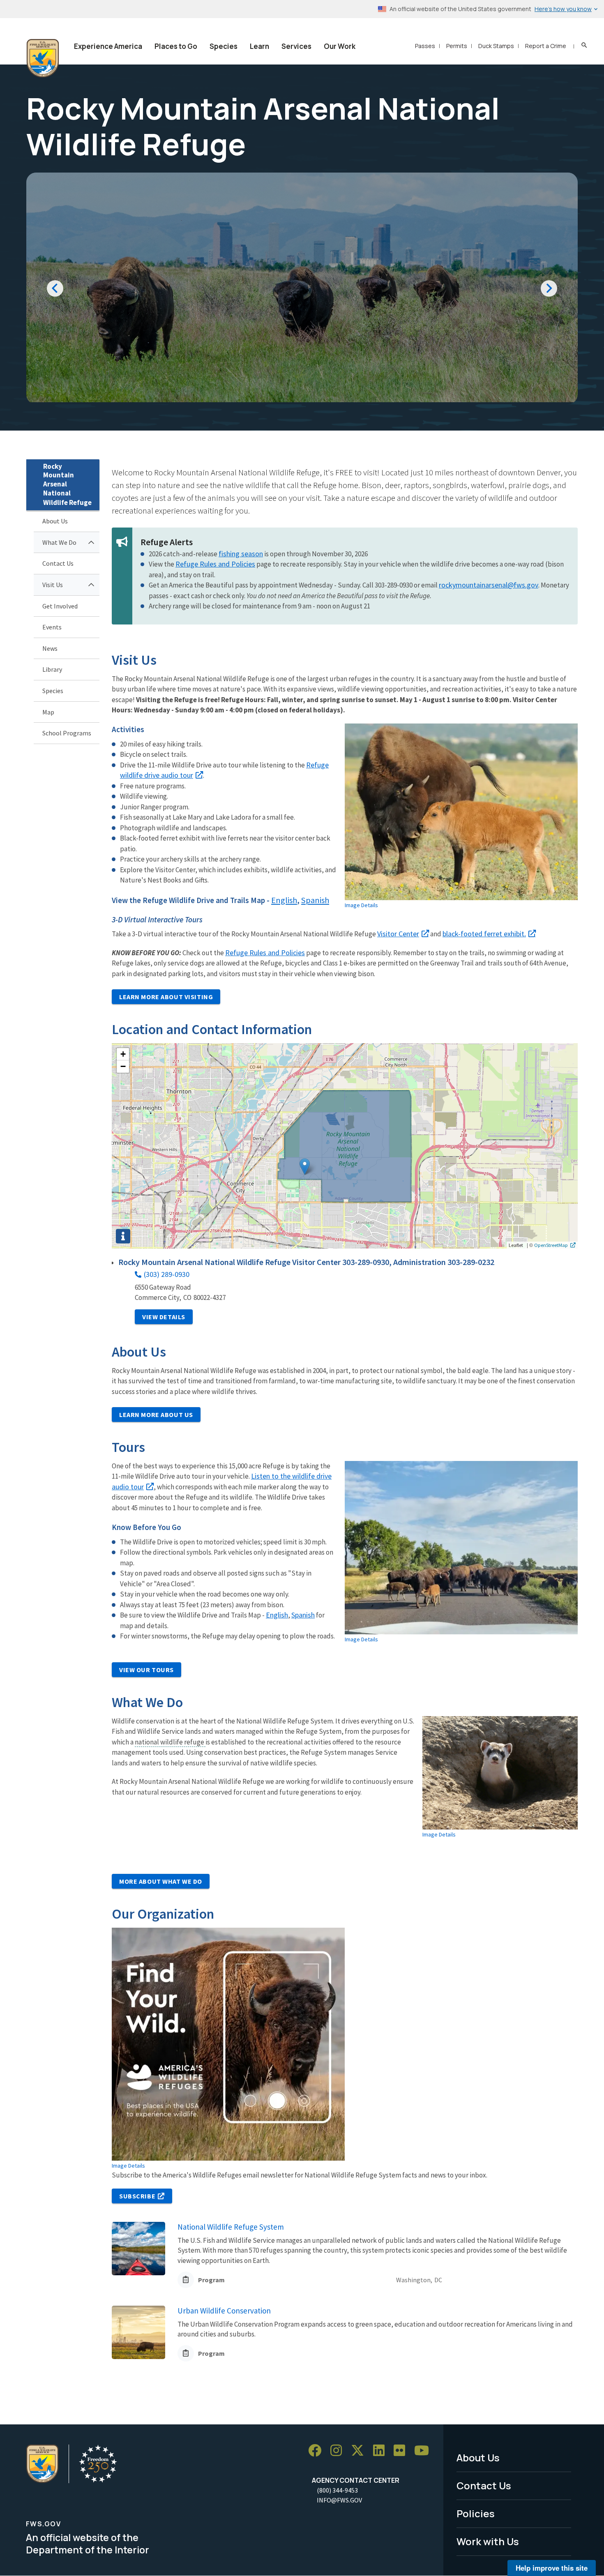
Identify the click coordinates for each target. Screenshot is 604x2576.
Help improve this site (552, 2568)
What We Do (59, 542)
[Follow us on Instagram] (339, 2450)
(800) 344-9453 (337, 2490)
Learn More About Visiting (166, 997)
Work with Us (488, 2541)
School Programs (67, 733)
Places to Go (176, 46)
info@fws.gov (339, 2500)
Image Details (361, 905)
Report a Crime (546, 46)
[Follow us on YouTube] (424, 2450)
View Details (164, 1317)
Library (52, 669)
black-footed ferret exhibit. (484, 934)
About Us (55, 521)
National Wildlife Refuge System (231, 2227)
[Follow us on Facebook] (318, 2450)
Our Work (340, 46)
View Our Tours (146, 1670)
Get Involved (60, 606)
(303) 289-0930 (167, 1274)
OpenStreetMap (551, 1245)
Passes (425, 46)
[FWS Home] (43, 58)
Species (224, 46)
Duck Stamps (496, 46)
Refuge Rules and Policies (215, 564)
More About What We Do (161, 1881)
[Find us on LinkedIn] (382, 2450)
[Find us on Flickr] (402, 2450)
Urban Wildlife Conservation (224, 2311)
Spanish (315, 900)
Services (296, 46)
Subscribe (137, 2196)
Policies (476, 2513)
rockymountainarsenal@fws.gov (489, 585)
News (50, 648)
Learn (259, 46)
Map (48, 712)
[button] (305, 1167)
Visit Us (53, 585)
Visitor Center (398, 934)
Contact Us (58, 563)
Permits (457, 46)
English (284, 900)
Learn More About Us (156, 1415)
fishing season (241, 554)
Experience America (108, 46)
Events (52, 627)
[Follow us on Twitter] (360, 2450)
